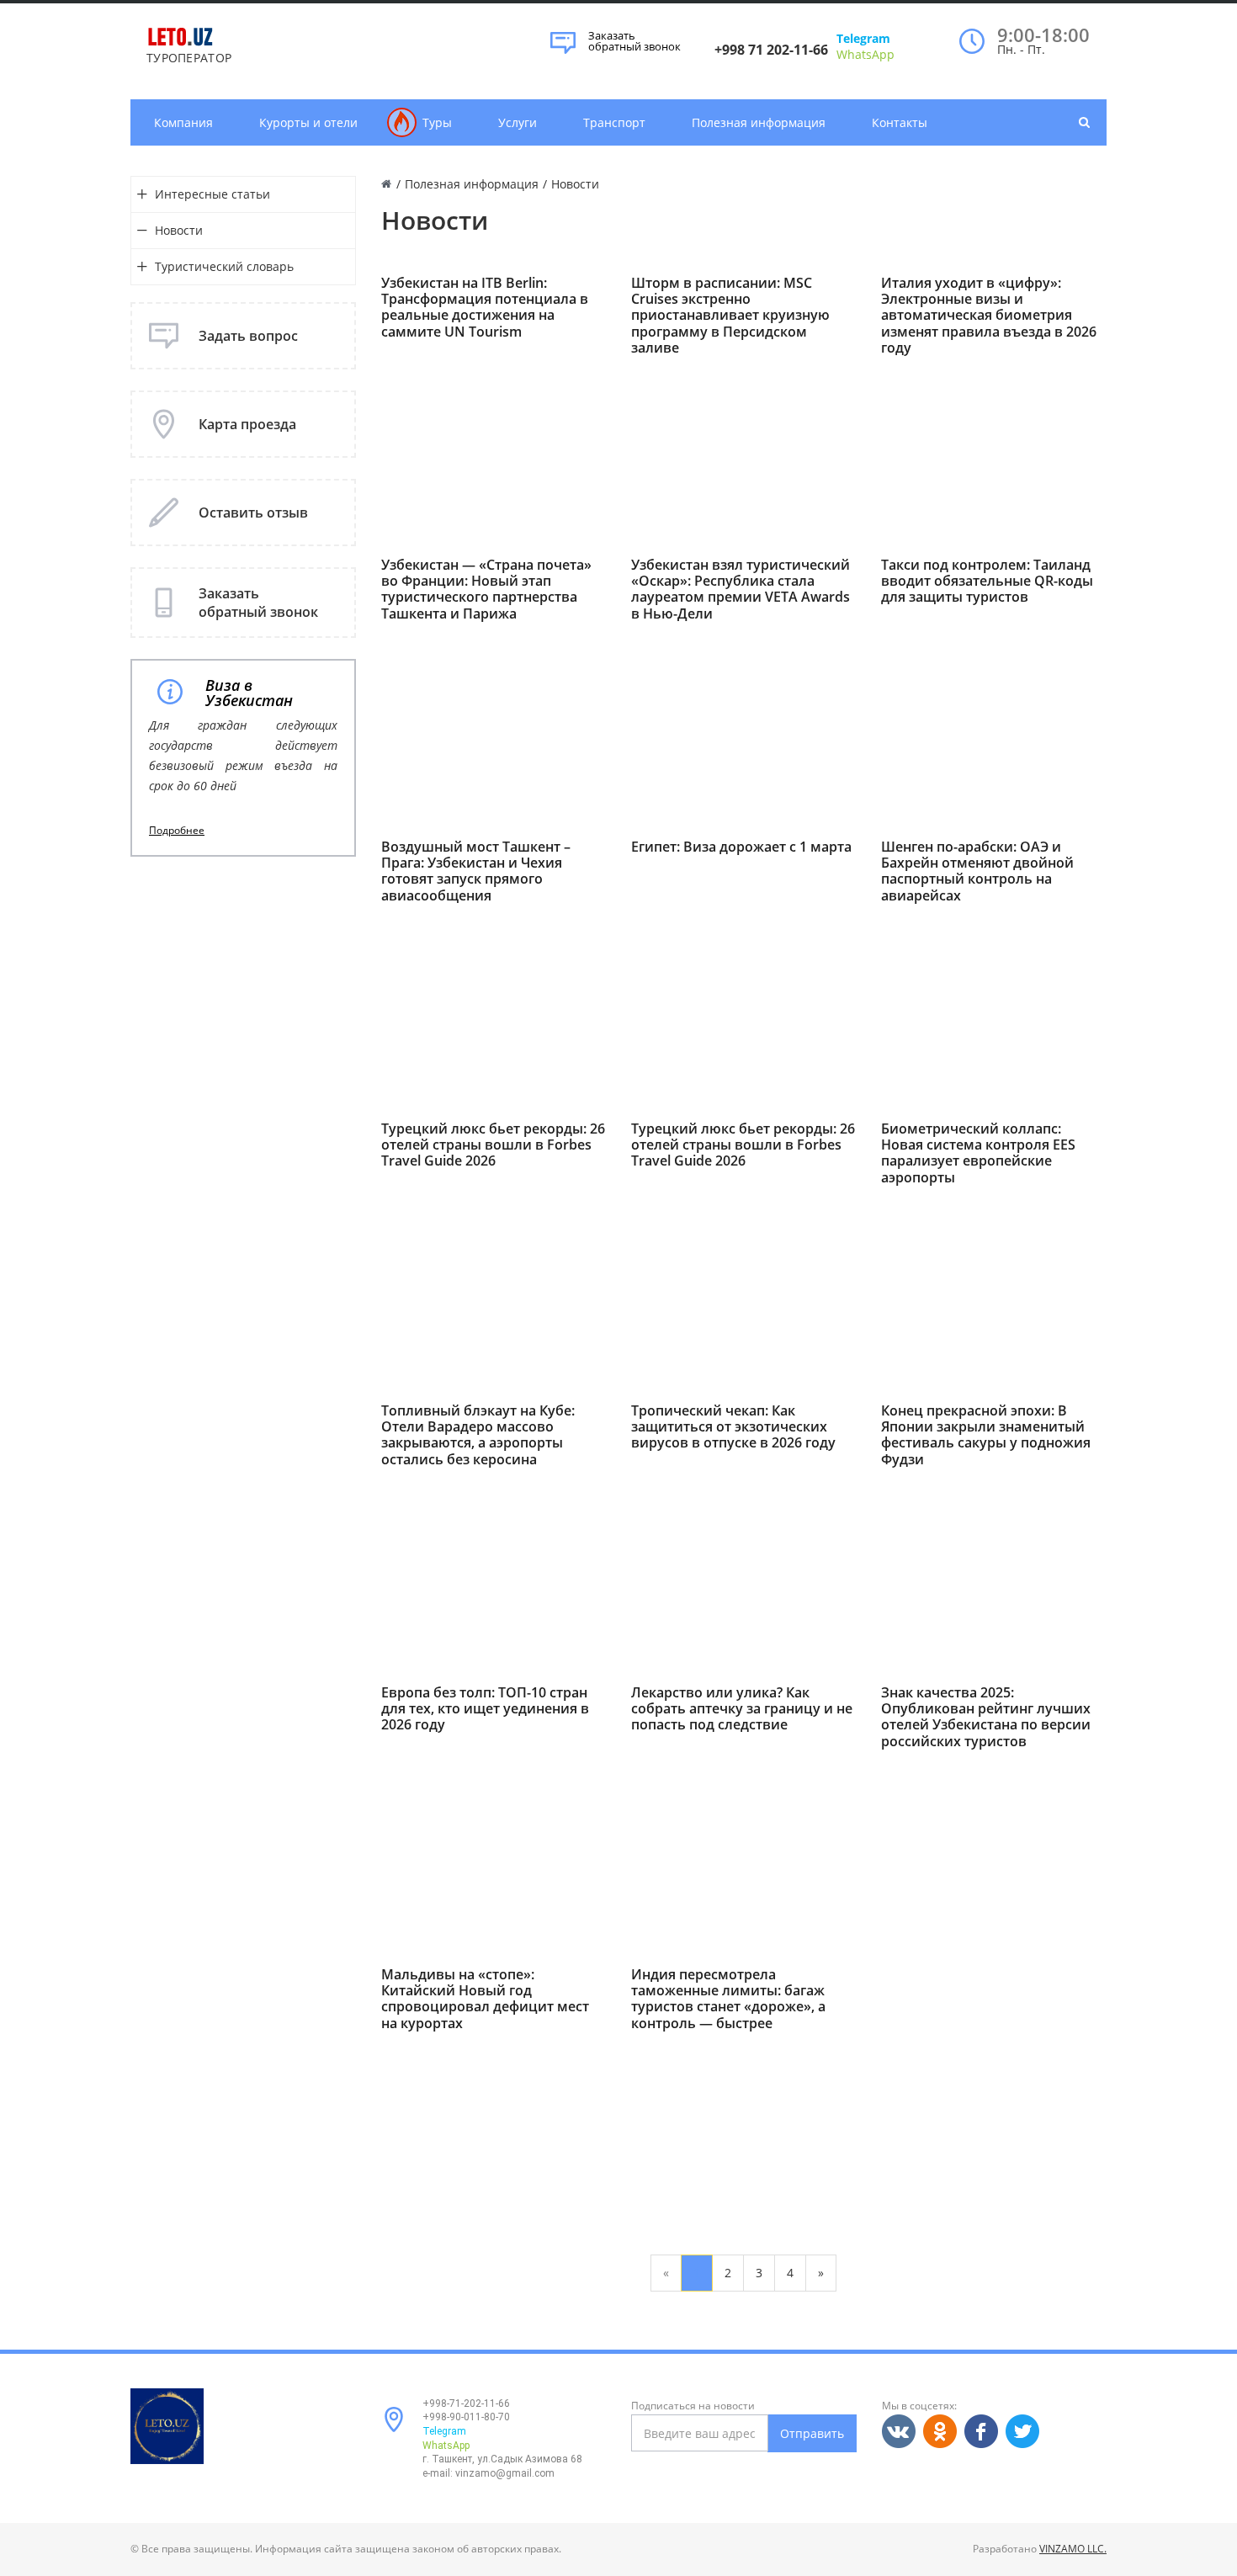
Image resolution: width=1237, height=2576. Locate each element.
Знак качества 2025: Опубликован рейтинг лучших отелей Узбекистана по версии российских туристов (986, 1717)
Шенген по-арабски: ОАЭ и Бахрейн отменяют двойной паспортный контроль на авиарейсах (977, 871)
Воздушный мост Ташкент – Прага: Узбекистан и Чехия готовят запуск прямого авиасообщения (476, 871)
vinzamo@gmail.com (505, 2473)
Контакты (900, 122)
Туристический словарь (224, 266)
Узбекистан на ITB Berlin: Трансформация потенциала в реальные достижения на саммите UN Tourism (485, 308)
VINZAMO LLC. (1073, 2549)
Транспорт (614, 122)
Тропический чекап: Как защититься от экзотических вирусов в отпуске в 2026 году (733, 1427)
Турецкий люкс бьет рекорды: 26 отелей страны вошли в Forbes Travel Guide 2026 (493, 1145)
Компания (183, 122)
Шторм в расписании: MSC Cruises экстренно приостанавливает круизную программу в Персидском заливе (730, 316)
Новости (179, 230)
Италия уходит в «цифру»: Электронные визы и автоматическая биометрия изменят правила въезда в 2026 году (989, 316)
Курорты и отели (308, 122)
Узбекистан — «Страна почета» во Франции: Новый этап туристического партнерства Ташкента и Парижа (486, 590)
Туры (437, 122)
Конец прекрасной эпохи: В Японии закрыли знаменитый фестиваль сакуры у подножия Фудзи (986, 1435)
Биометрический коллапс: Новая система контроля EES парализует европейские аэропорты (978, 1153)
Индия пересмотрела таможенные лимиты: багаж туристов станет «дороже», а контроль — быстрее (728, 1999)
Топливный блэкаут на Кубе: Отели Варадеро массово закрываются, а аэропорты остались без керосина (478, 1435)
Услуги (518, 122)
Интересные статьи (212, 194)
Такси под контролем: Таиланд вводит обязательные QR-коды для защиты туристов (987, 582)
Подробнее (177, 831)
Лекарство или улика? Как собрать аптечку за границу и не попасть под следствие (742, 1709)
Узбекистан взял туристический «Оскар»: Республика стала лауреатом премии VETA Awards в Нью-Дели (741, 590)
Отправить (812, 2433)
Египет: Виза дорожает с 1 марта (741, 847)
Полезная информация (759, 122)
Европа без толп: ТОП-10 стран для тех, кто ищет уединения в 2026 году (485, 1709)
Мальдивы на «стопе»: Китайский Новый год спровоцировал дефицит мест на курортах (485, 1999)
